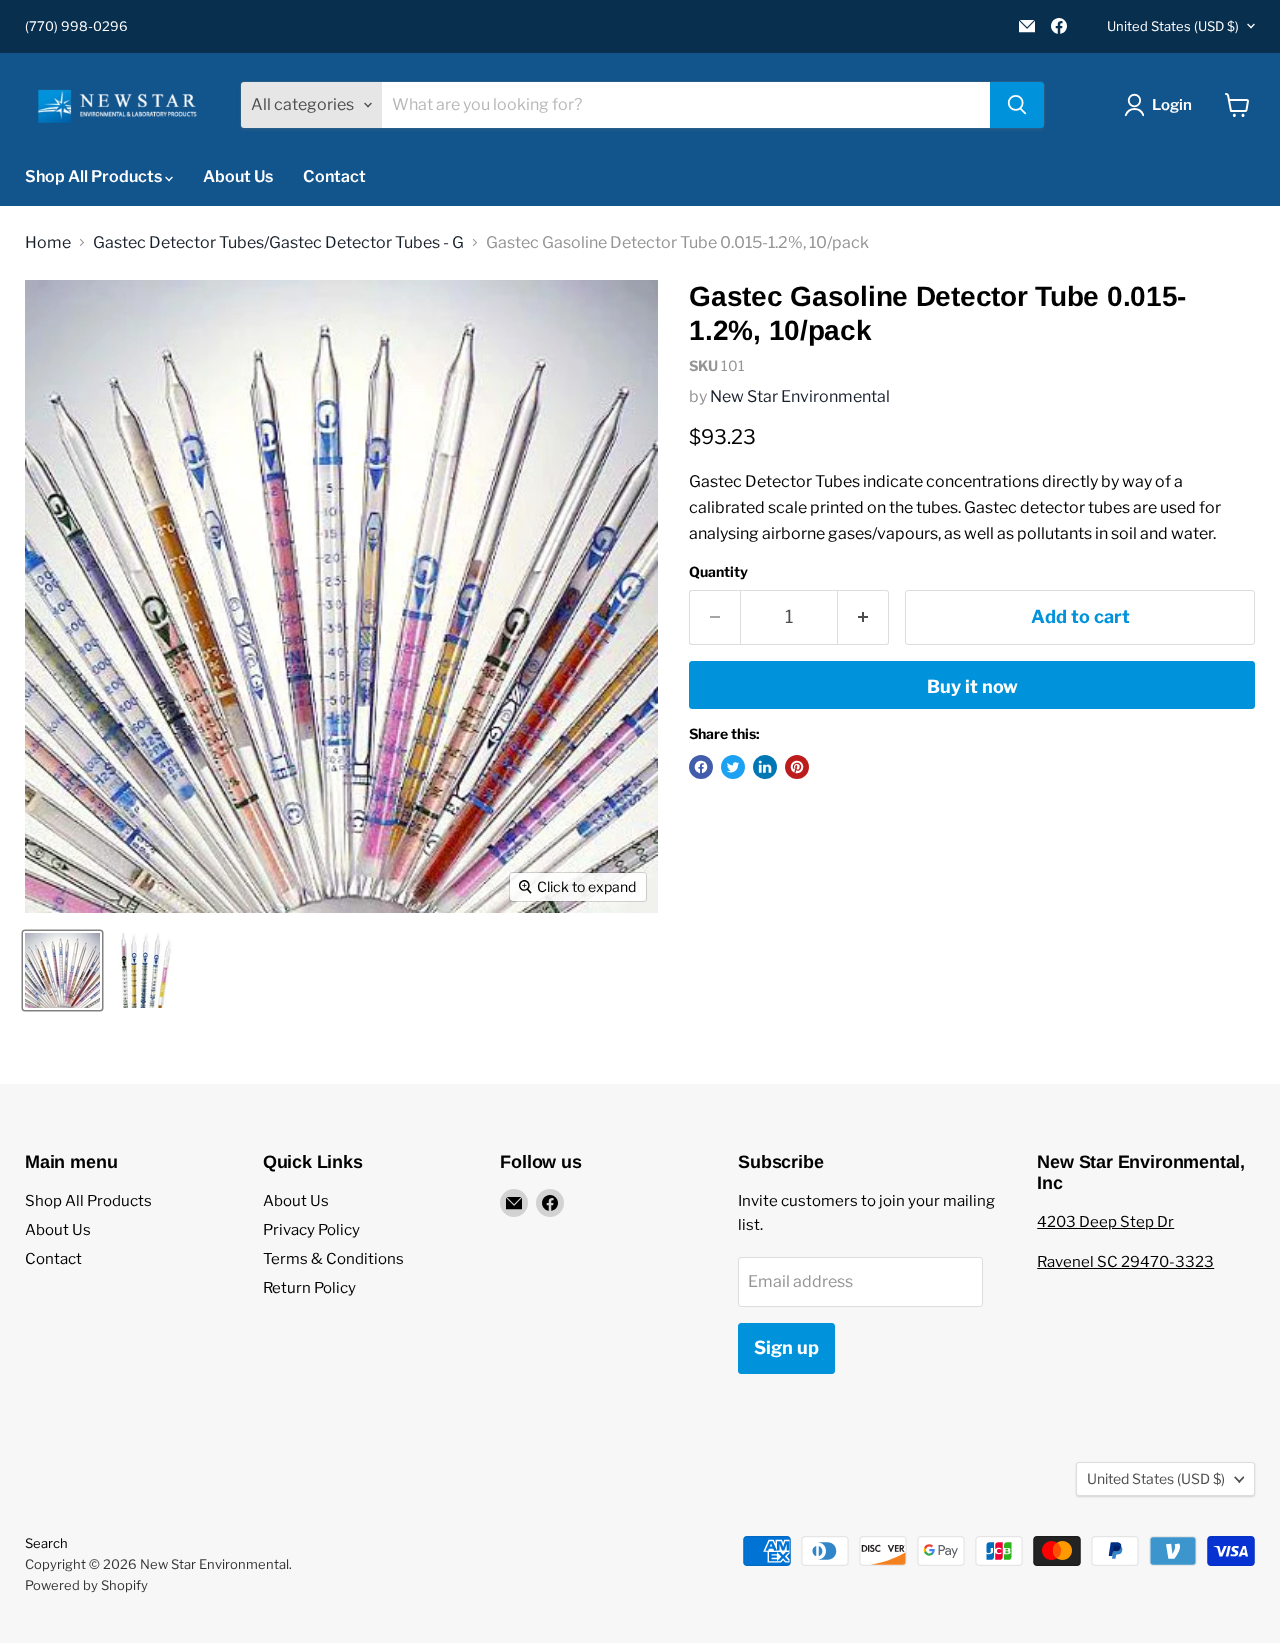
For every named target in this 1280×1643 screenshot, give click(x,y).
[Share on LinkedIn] (765, 767)
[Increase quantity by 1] (863, 617)
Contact (334, 176)
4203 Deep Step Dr (1105, 1222)
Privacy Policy (311, 1230)
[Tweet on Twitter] (733, 767)
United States (1173, 26)
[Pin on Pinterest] (797, 767)
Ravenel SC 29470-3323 (1125, 1262)
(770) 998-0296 (76, 26)
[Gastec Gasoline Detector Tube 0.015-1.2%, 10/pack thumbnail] (62, 970)
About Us (238, 176)
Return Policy (309, 1288)
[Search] (1017, 105)
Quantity (718, 572)
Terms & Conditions (333, 1259)
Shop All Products (95, 176)
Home (48, 243)
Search (46, 1543)
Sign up (786, 1347)
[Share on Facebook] (701, 767)
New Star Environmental (800, 396)
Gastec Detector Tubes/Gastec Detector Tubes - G (278, 243)
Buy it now (972, 686)
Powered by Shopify (86, 1585)
